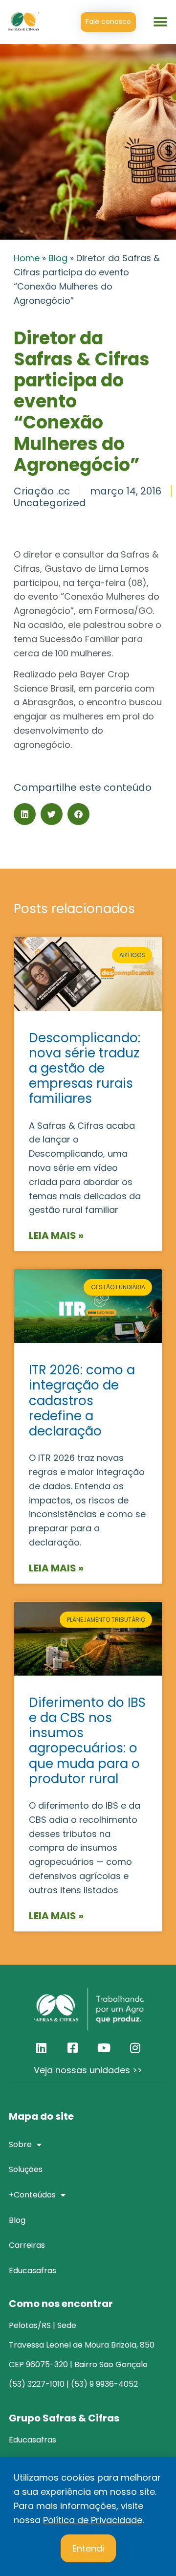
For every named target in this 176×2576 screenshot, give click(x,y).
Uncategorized (50, 503)
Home (27, 258)
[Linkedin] (41, 2048)
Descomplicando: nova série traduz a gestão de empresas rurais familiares (85, 1068)
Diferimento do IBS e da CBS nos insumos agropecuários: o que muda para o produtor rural (87, 1741)
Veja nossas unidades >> (88, 2070)
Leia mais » (56, 1235)
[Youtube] (104, 2048)
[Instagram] (135, 2048)
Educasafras (33, 2440)
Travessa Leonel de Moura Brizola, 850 (82, 2345)
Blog (58, 258)
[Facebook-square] (72, 2048)
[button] (160, 22)
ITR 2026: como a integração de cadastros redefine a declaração (82, 1400)
